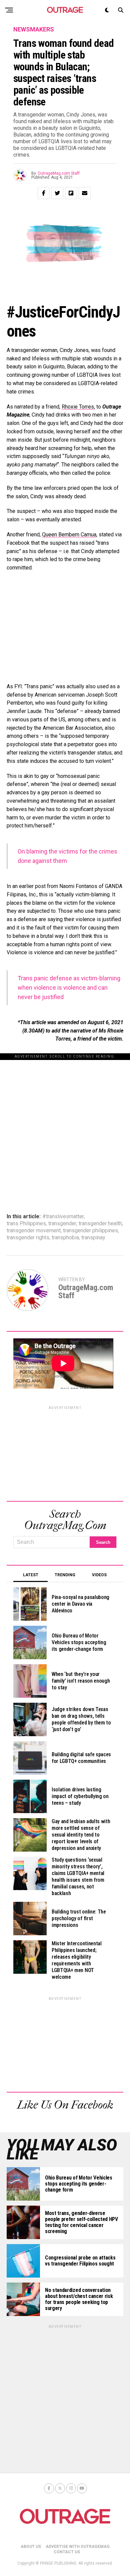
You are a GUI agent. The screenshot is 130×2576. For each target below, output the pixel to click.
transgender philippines (90, 1231)
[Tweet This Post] (57, 193)
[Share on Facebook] (44, 193)
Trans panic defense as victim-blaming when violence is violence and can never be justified (69, 988)
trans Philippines (26, 1224)
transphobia (65, 1238)
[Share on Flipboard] (71, 193)
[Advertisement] (65, 1125)
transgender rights (28, 1238)
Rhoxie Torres (78, 407)
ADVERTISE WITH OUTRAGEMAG (78, 2547)
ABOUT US (31, 2547)
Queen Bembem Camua (69, 535)
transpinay (93, 1238)
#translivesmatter (63, 1217)
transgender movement (34, 1231)
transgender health (100, 1224)
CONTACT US (67, 2552)
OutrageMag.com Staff (59, 173)
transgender (62, 1224)
